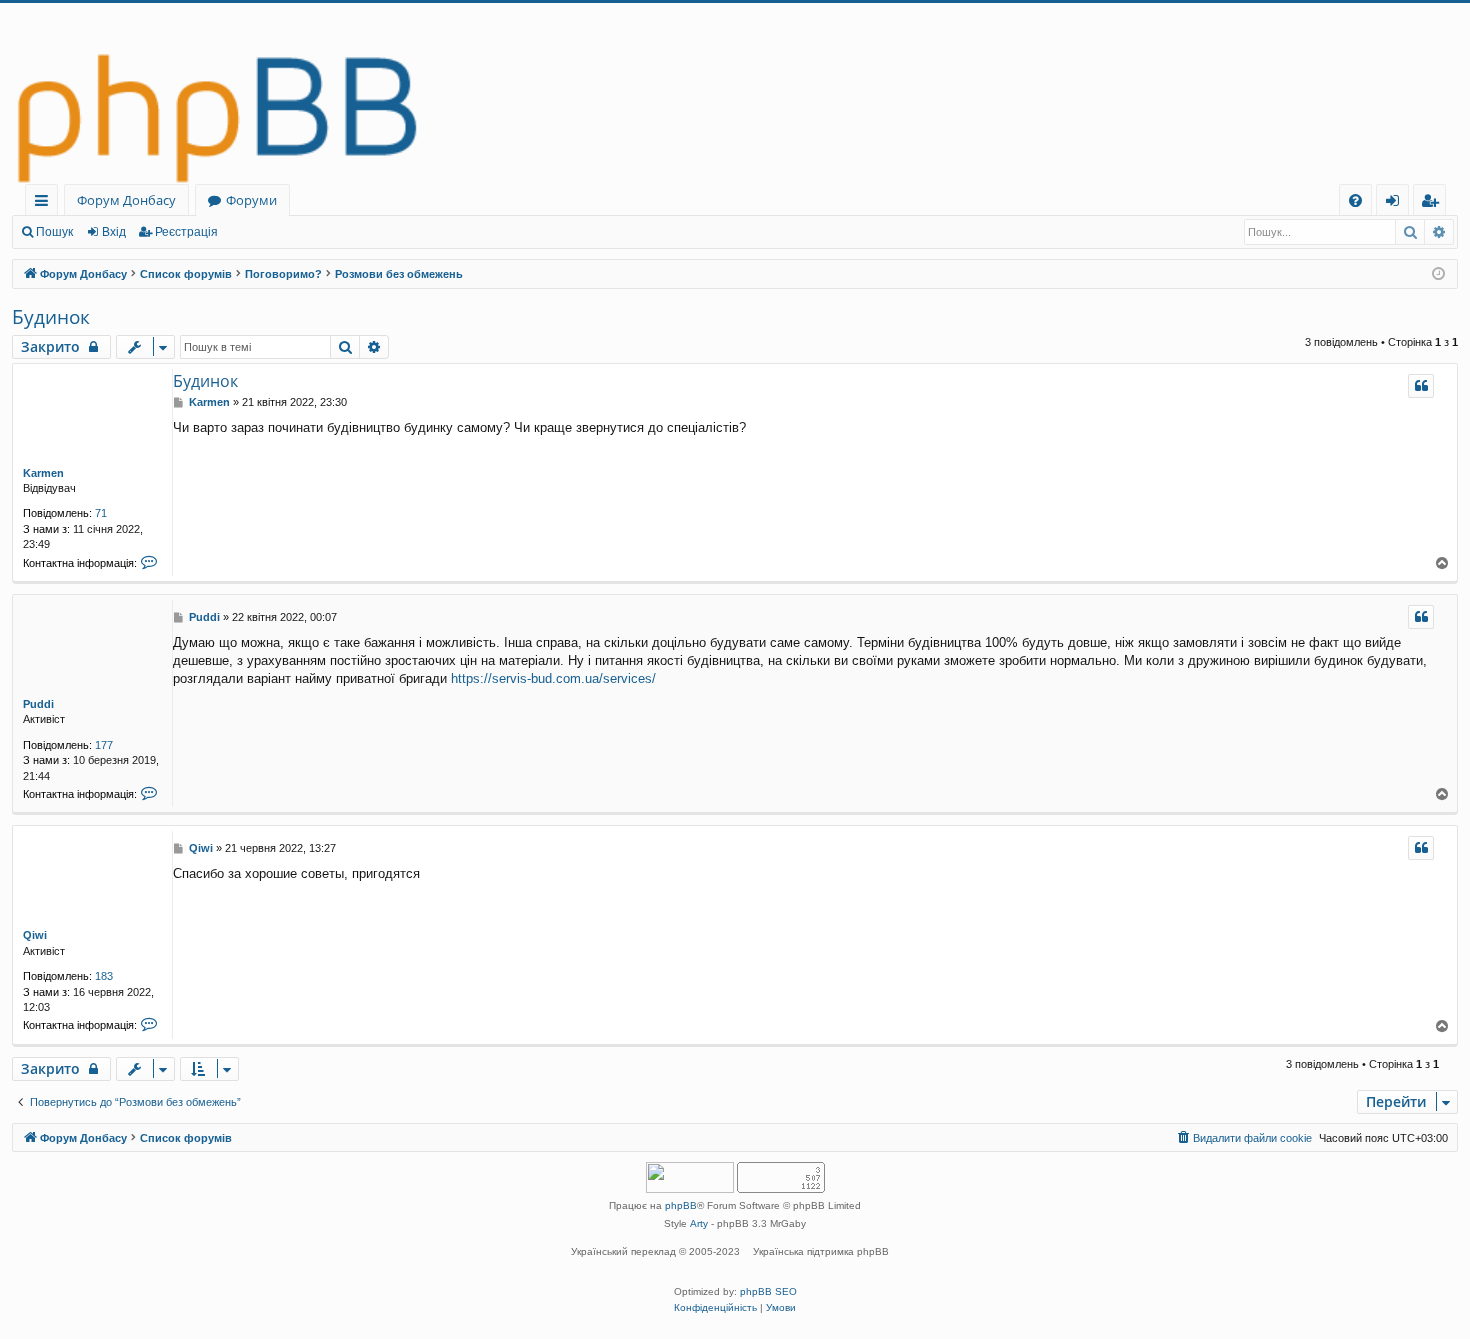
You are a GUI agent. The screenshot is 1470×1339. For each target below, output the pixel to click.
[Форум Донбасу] (735, 93)
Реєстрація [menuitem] (1433, 203)
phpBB (681, 1205)
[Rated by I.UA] (690, 1179)
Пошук (54, 232)
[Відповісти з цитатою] (1421, 386)
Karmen (43, 473)
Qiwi (35, 935)
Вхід (114, 232)
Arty (699, 1223)
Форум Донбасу (126, 200)
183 (104, 976)
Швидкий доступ (45, 203)
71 (101, 513)
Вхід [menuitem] (1399, 203)
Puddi (38, 704)
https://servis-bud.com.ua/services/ (553, 678)
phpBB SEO (768, 1291)
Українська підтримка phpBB (821, 1251)
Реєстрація (186, 232)
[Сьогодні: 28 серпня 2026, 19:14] (1438, 274)
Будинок (51, 317)
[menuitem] (1355, 200)
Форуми (251, 200)
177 (104, 745)
